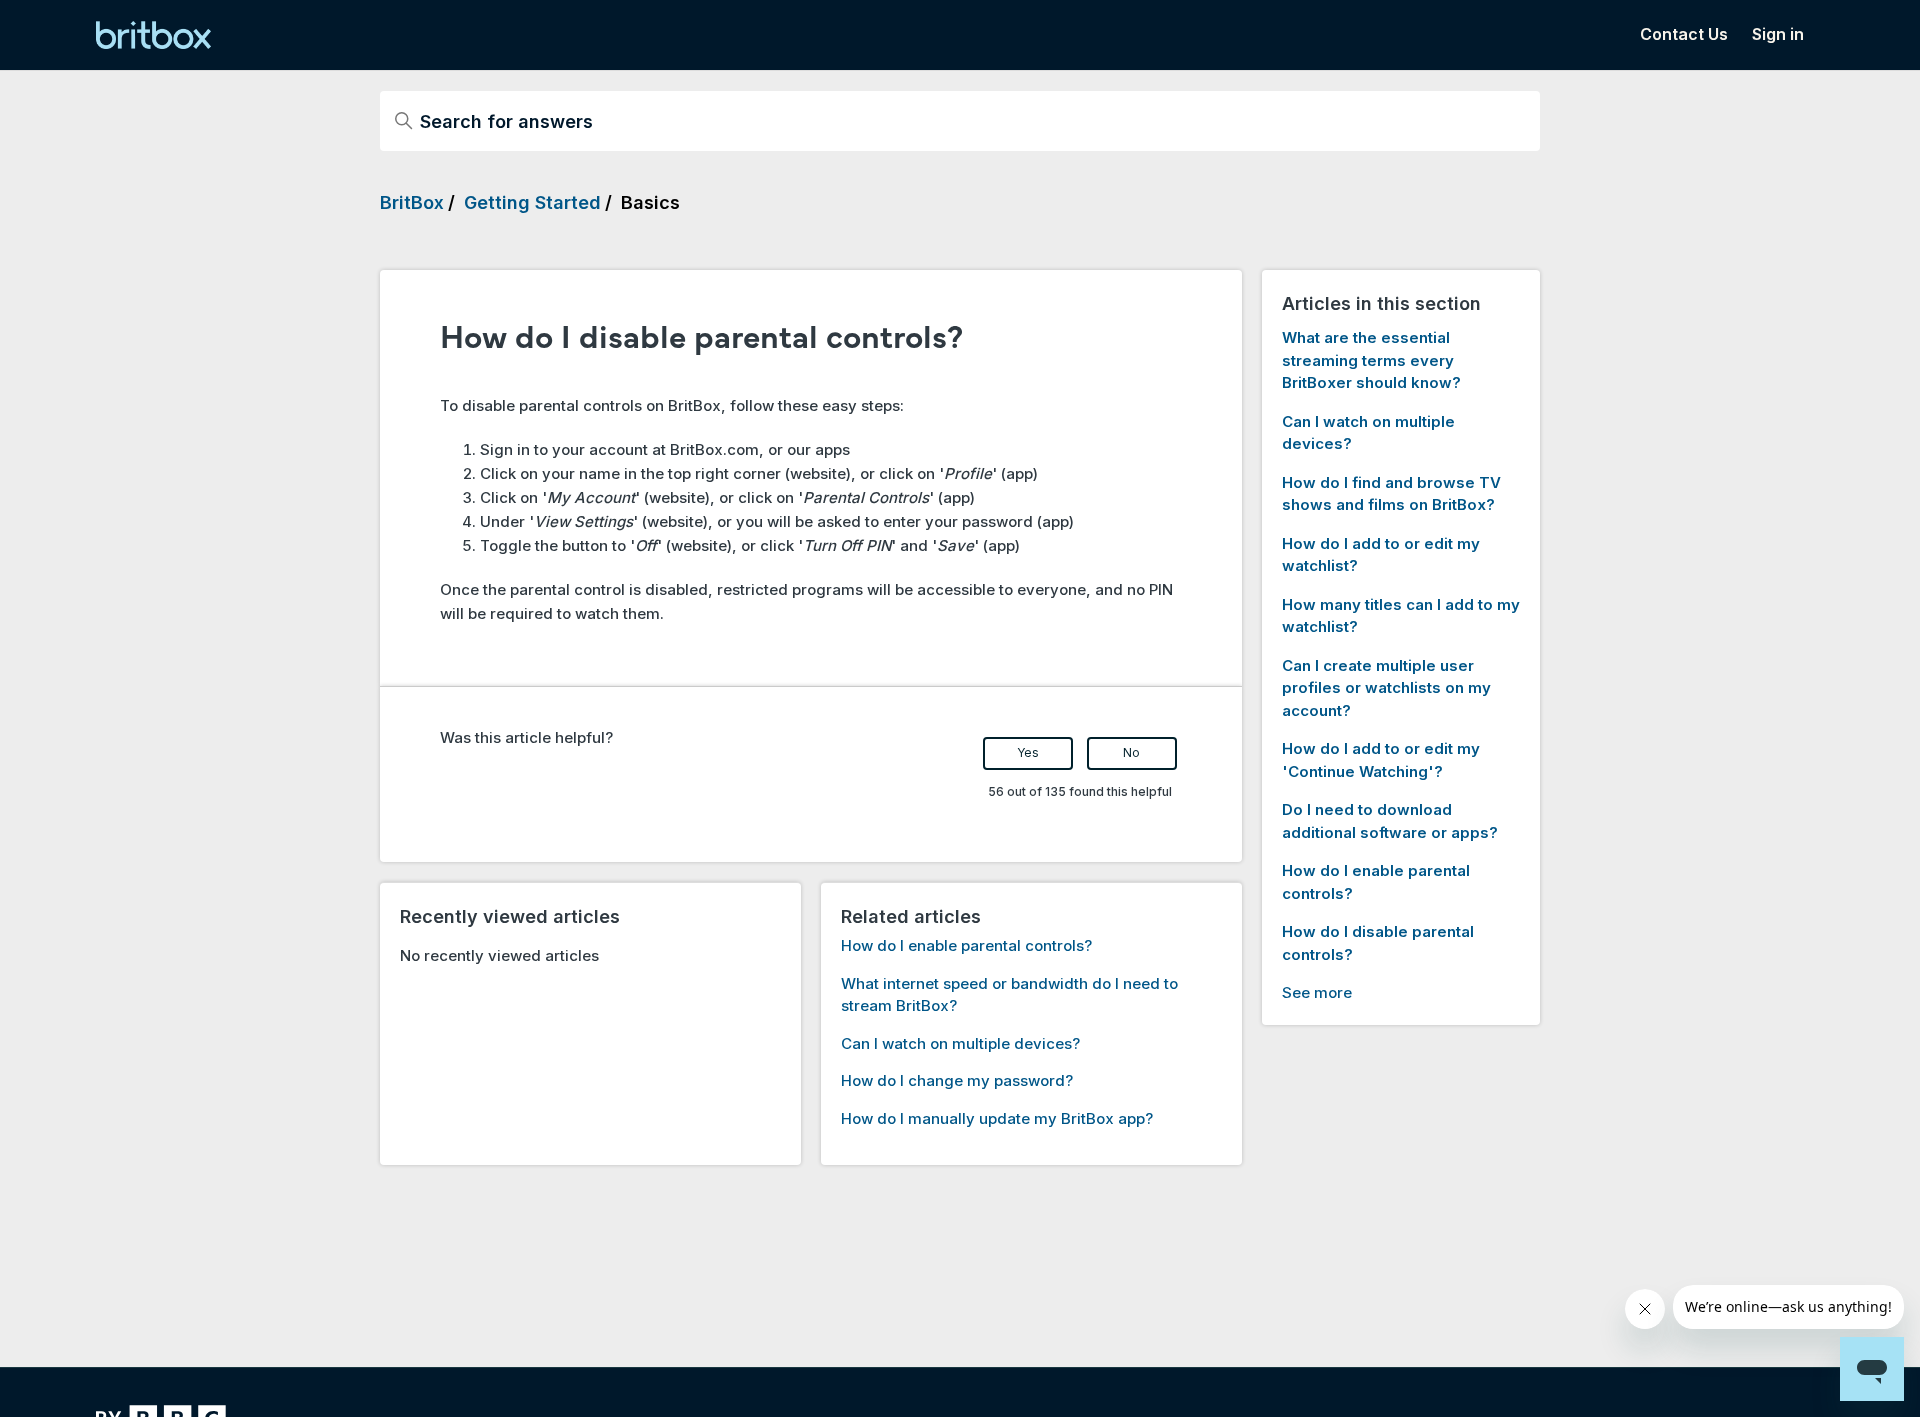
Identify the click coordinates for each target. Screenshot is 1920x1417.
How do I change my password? (957, 1080)
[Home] (153, 35)
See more (1317, 992)
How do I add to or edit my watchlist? (1381, 555)
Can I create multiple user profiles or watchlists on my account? (1386, 688)
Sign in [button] (1778, 34)
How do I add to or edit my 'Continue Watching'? (1381, 760)
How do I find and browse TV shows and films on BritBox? (1391, 494)
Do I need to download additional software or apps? (1390, 821)
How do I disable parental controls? (1378, 943)
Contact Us (1684, 34)
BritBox (412, 202)
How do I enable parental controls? (966, 945)
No (1131, 752)
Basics (650, 202)
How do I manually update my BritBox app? (997, 1118)
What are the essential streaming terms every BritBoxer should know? (1371, 360)
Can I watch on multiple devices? (960, 1043)
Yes (1028, 752)
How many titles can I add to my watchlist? (1401, 616)
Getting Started (532, 202)
